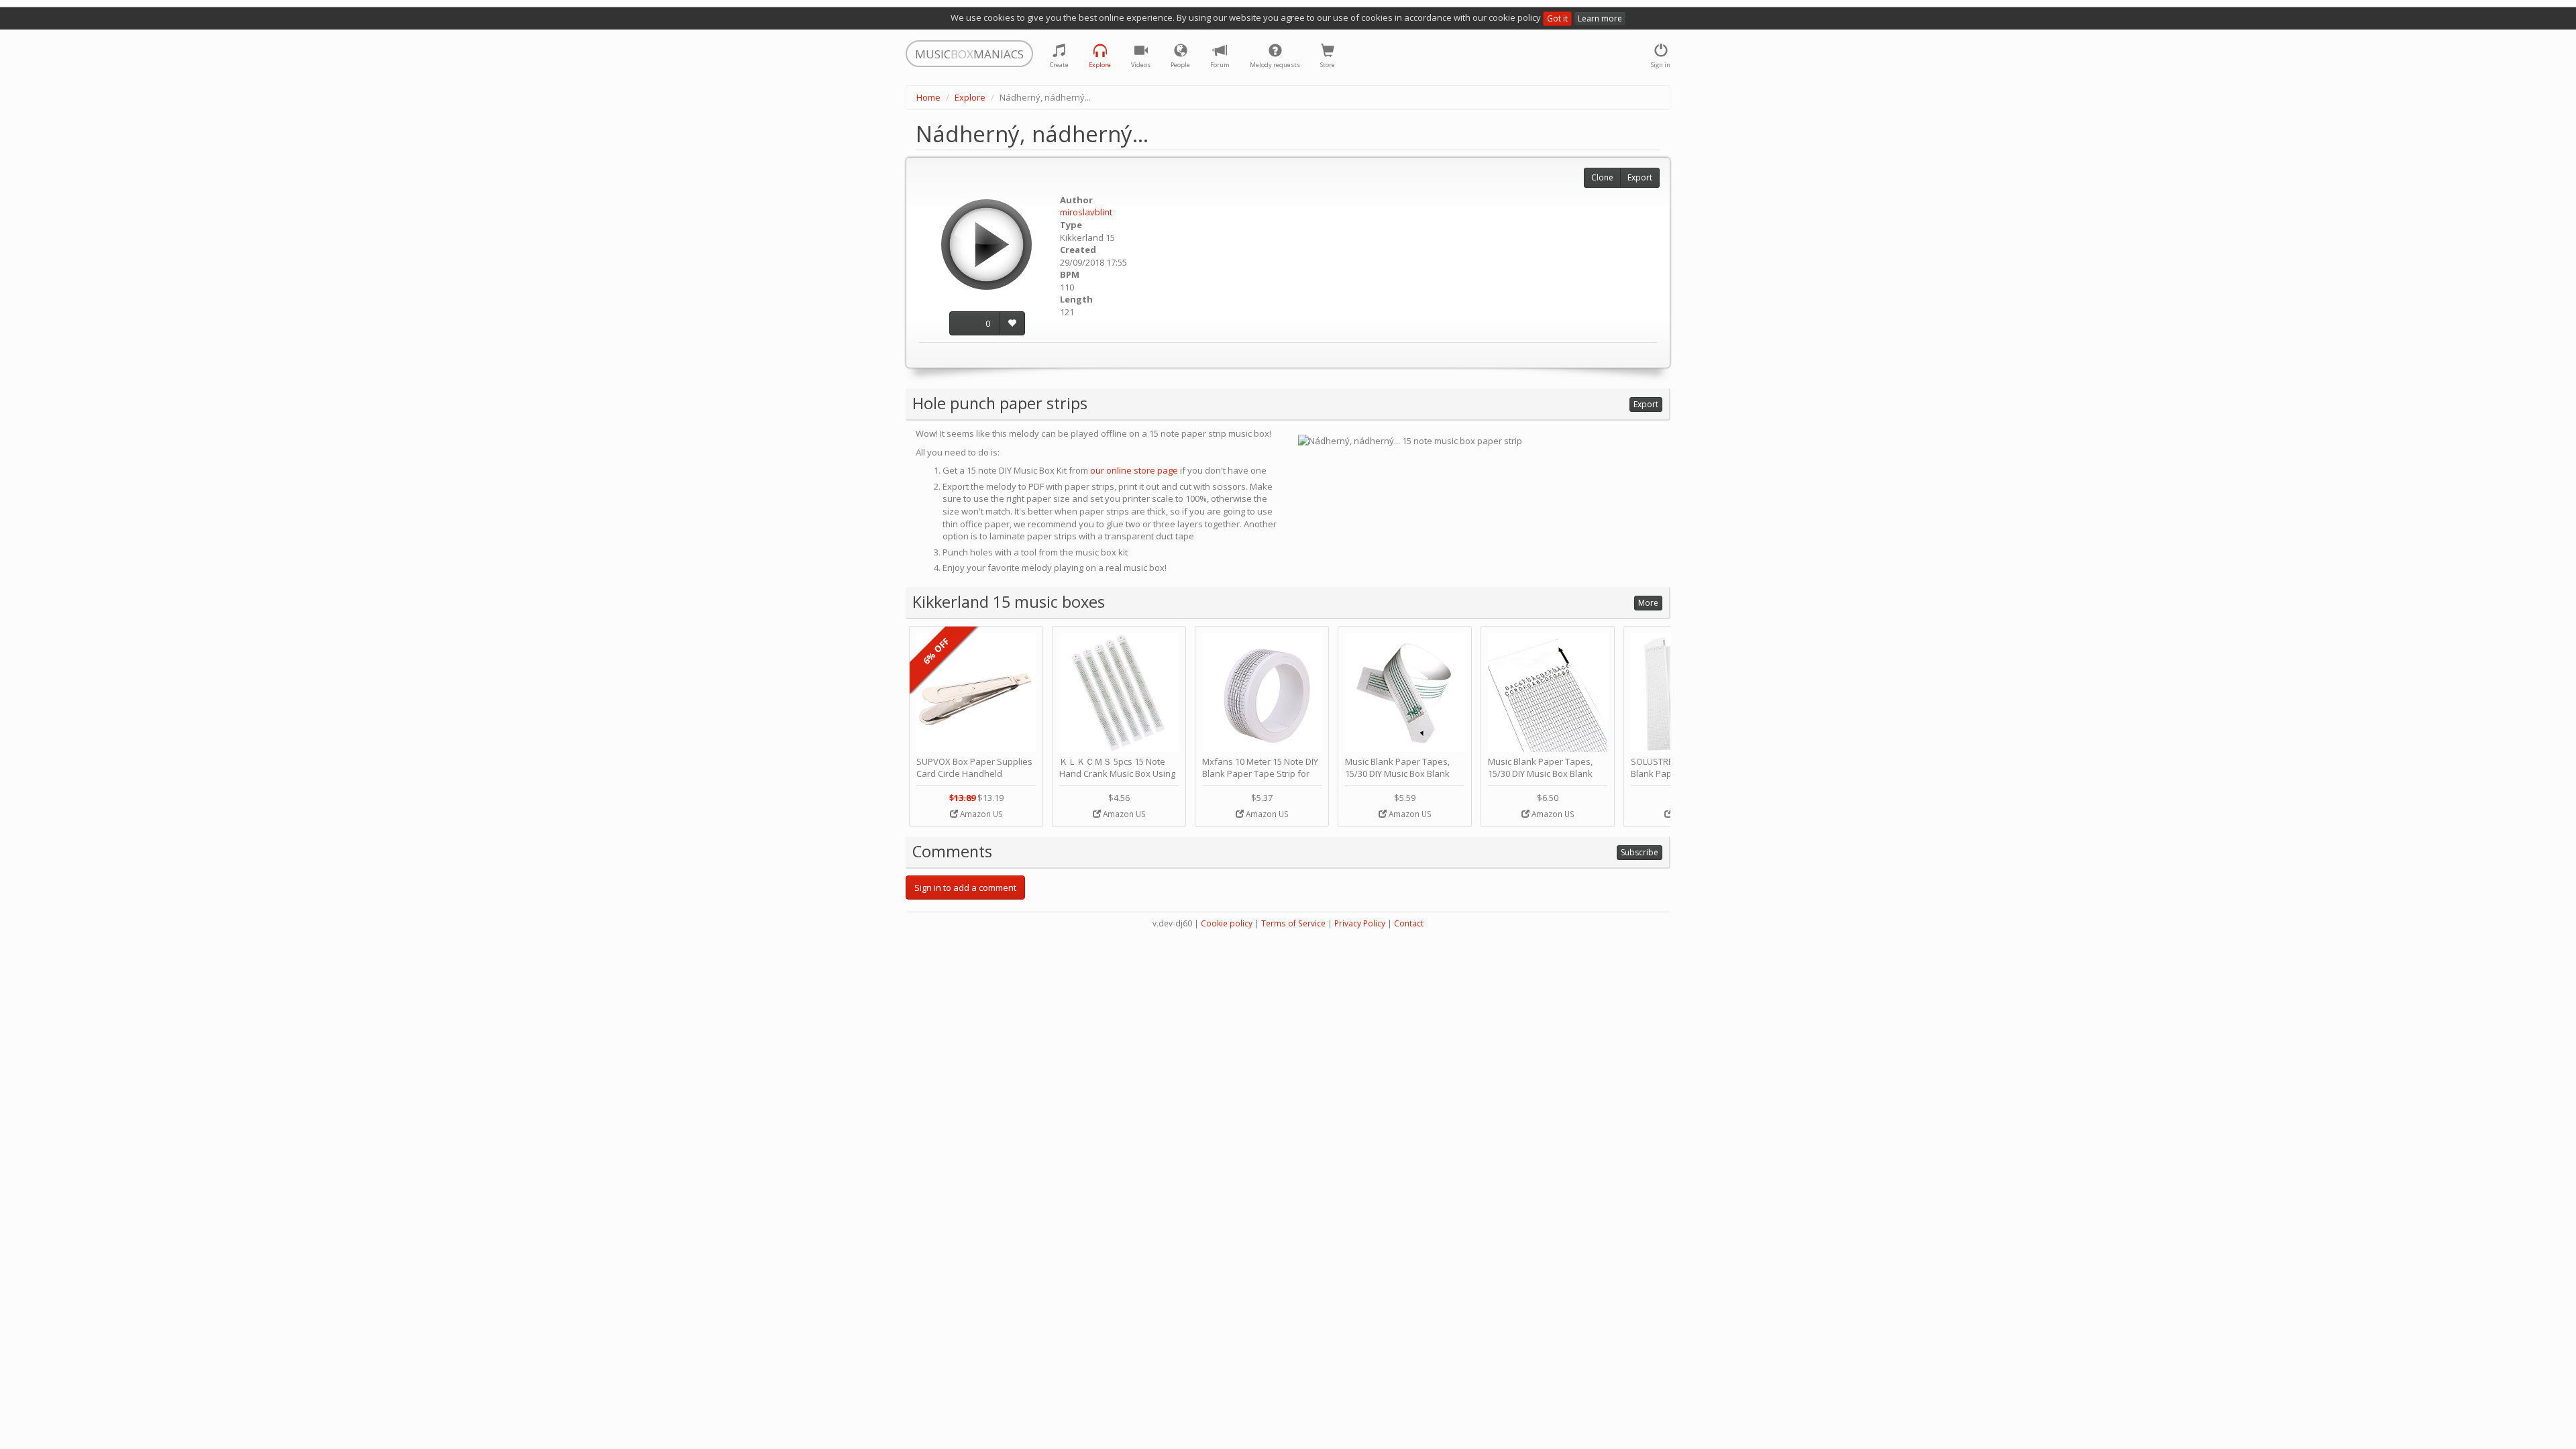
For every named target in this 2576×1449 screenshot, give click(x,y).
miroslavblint (1086, 212)
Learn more (1600, 18)
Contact (1409, 923)
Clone (1602, 177)
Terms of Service (1293, 923)
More (1648, 603)
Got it (1557, 18)
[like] (1012, 324)
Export (1640, 177)
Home (928, 97)
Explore (970, 97)
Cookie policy (1227, 923)
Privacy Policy (1360, 923)
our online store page (1134, 470)
